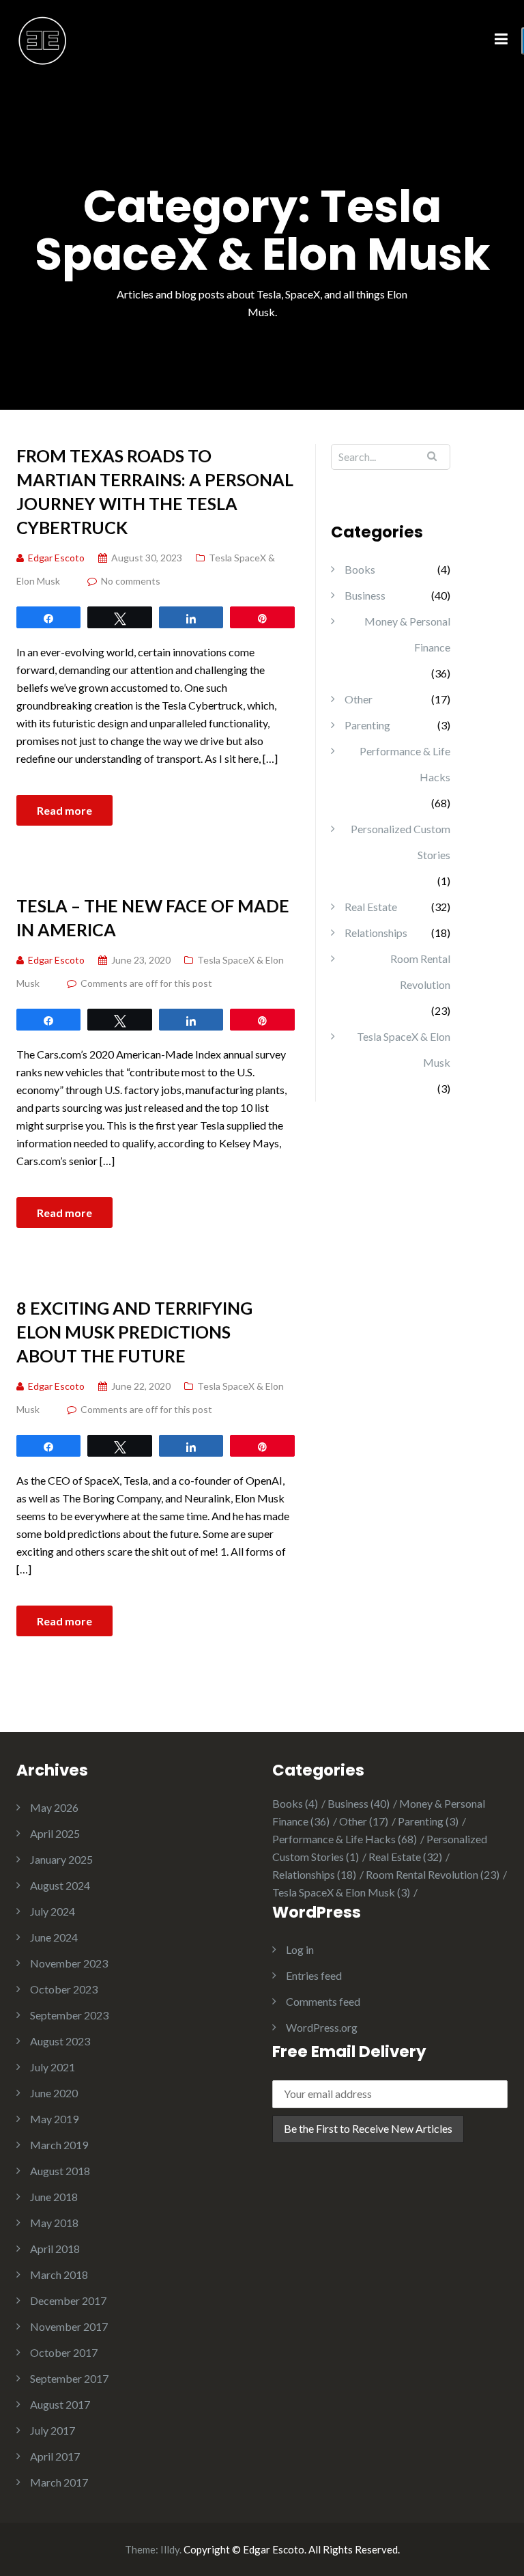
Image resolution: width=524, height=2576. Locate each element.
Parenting (367, 725)
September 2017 (69, 2378)
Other (359, 699)
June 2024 (54, 1937)
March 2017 (59, 2482)
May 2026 (54, 1807)
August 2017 (60, 2404)
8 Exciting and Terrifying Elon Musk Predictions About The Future (134, 1332)
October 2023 (64, 1989)
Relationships (376, 933)
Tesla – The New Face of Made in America (153, 918)
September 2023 (69, 2015)
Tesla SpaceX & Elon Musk (404, 1049)
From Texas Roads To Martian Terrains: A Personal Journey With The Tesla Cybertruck (155, 491)
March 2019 (59, 2145)
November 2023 (69, 1963)
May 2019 (54, 2119)
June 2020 (54, 2093)
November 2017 (69, 2326)
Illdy (170, 2549)
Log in (300, 1949)
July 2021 (53, 2067)
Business (365, 595)
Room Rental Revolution (420, 971)
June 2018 (54, 2197)
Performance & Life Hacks (405, 764)
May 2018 (54, 2223)
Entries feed (314, 1975)
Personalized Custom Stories (401, 842)
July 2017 (53, 2430)
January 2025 (61, 1859)
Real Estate (371, 907)
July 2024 (53, 1911)
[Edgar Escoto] (43, 39)
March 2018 (59, 2274)
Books (360, 569)
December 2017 (68, 2300)
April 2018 (55, 2249)
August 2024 (60, 1885)
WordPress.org (322, 2027)
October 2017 (64, 2352)
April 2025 (55, 1833)
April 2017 (55, 2456)
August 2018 (60, 2171)
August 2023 (60, 2041)
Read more (64, 810)
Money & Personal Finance (407, 634)
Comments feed (323, 2001)
